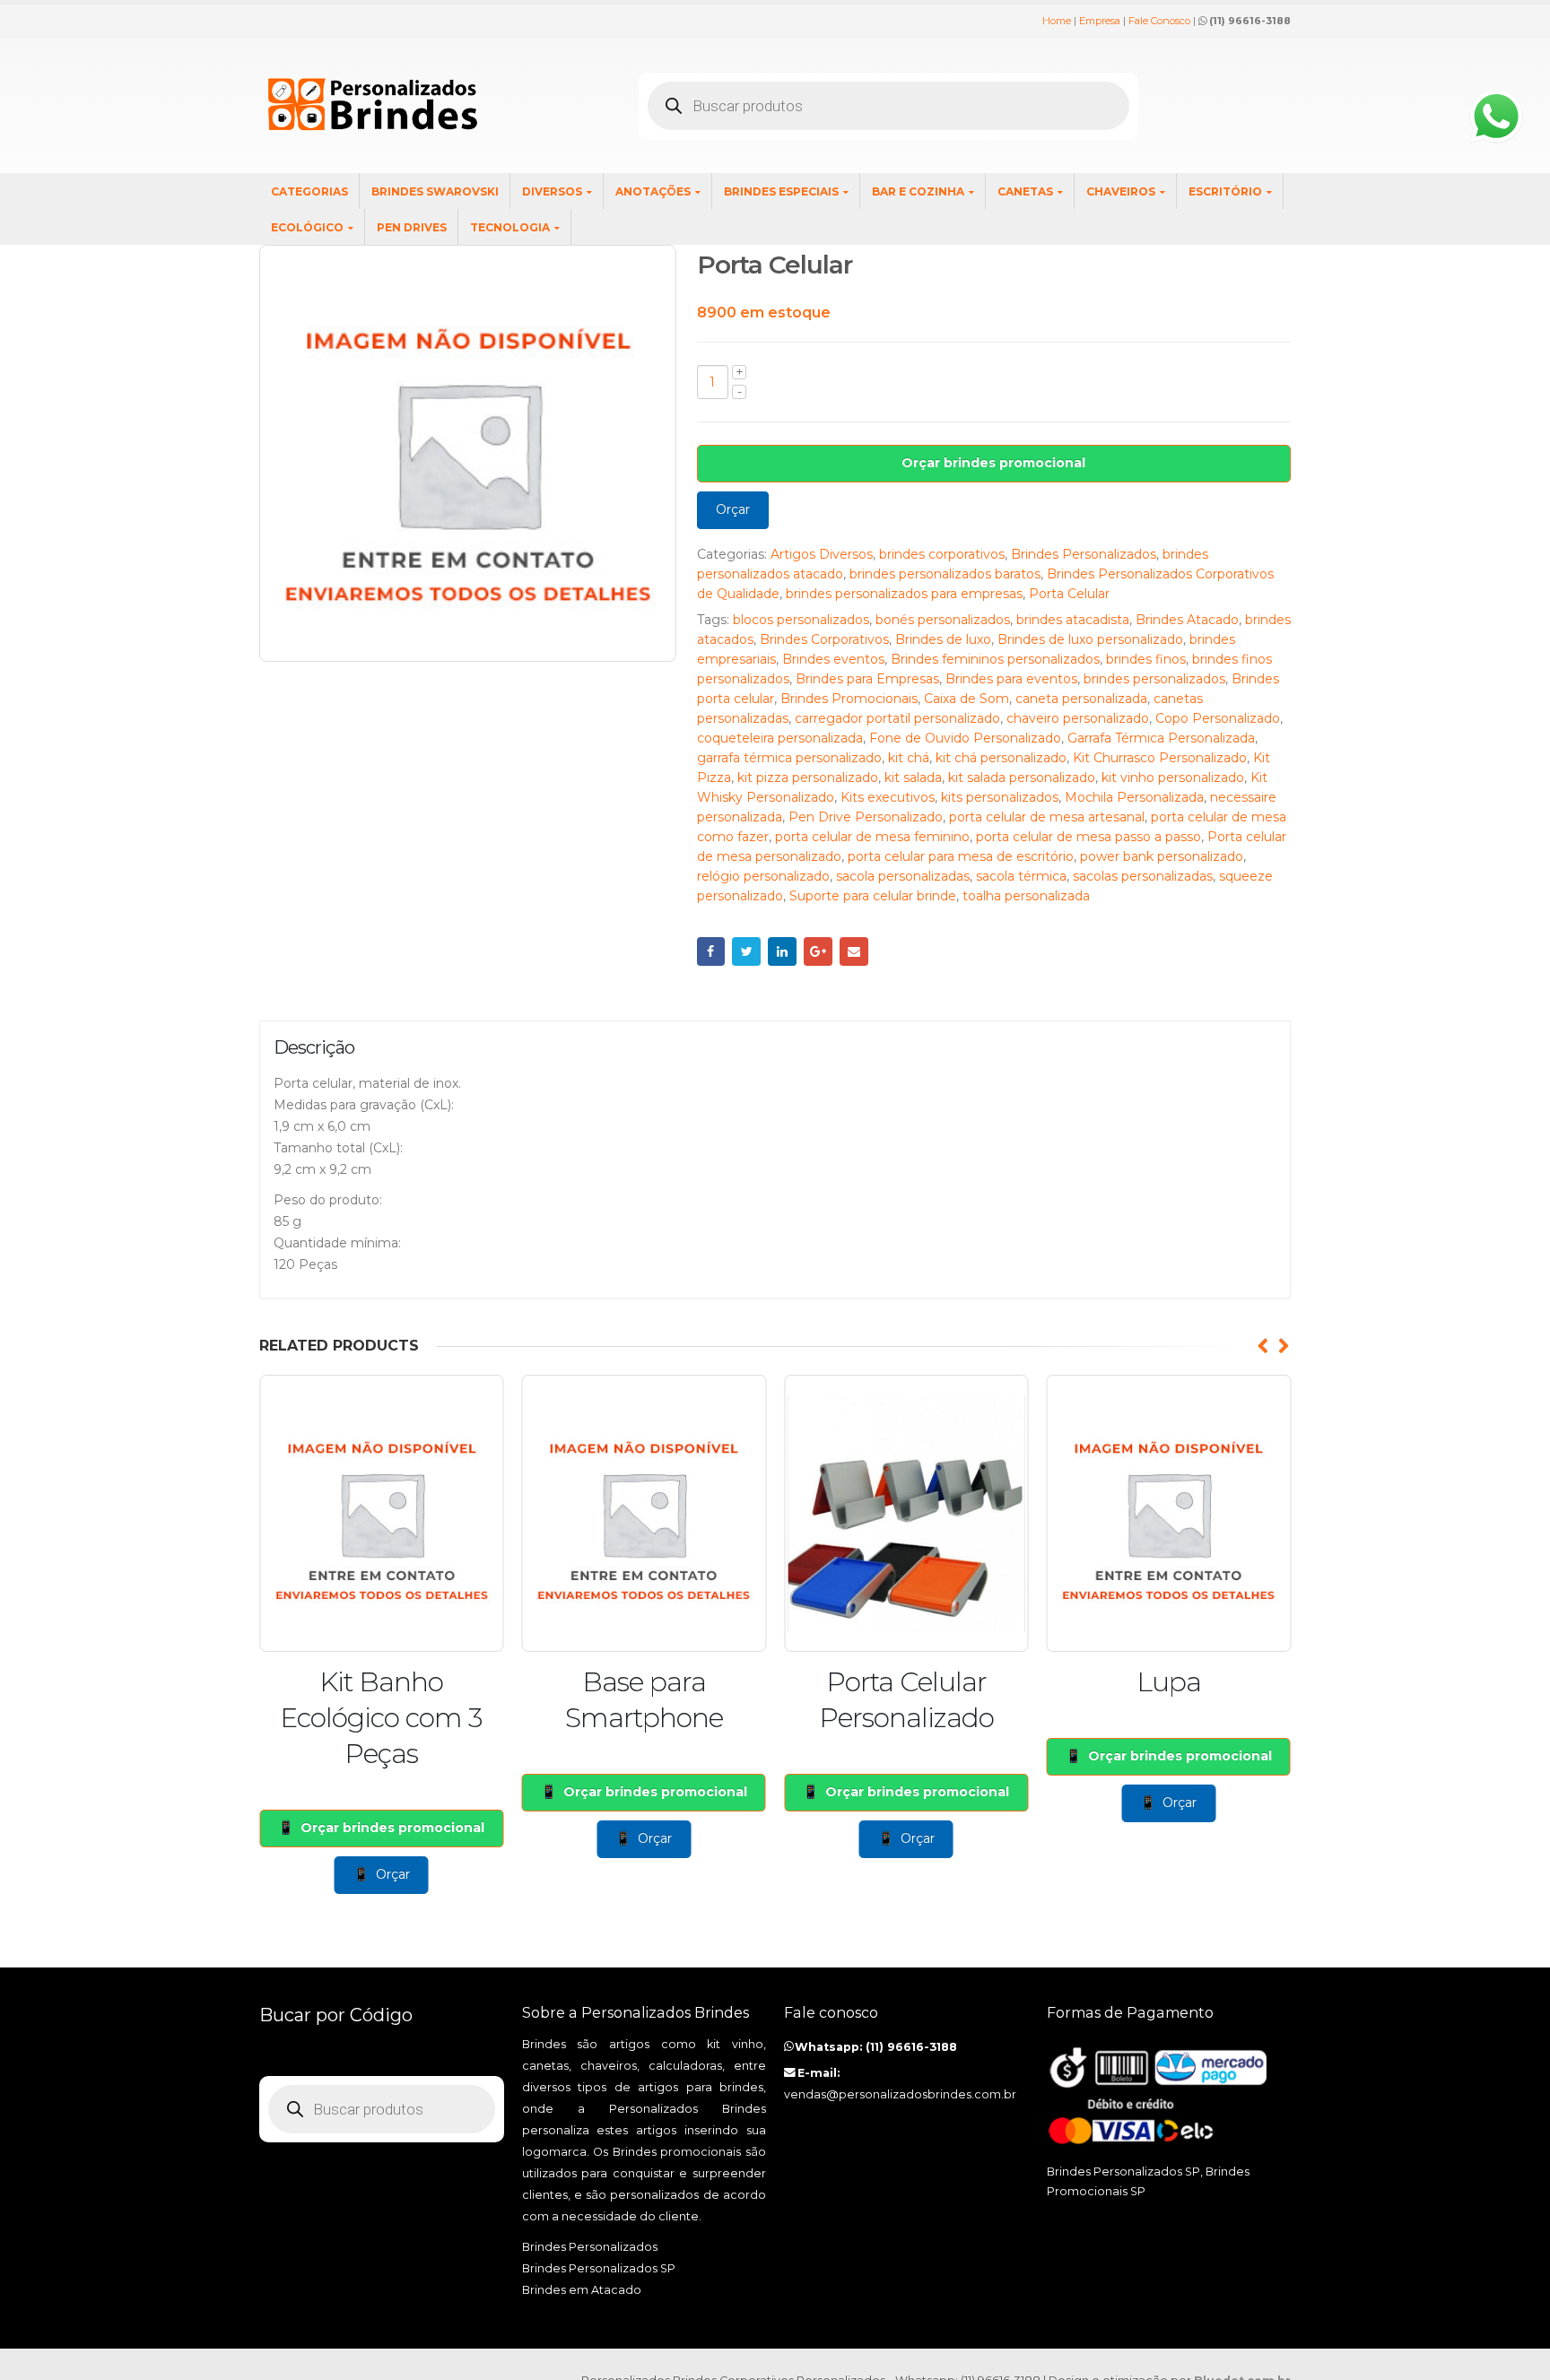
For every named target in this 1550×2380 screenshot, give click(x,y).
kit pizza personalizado (808, 777)
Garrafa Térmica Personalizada (1161, 738)
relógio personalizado (763, 876)
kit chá (909, 758)
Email (854, 951)
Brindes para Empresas (867, 679)
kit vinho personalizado (1173, 777)
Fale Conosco (1159, 21)
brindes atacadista (1073, 620)
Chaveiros (1121, 191)
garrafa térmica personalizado (789, 758)
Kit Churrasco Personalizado (1160, 758)
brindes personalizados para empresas (904, 594)
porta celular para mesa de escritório (961, 856)
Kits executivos (888, 797)
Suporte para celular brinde (873, 896)
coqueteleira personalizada (780, 738)
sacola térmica (1021, 876)
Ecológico (307, 227)
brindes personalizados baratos (945, 574)
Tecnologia (510, 227)
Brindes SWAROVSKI (435, 191)
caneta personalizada (1081, 699)
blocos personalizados (801, 620)
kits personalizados (1000, 797)
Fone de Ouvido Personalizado (965, 738)
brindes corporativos (942, 554)
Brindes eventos (833, 659)
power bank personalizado (1162, 856)
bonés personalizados (943, 620)
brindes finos (1146, 659)
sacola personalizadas (903, 876)
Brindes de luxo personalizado (1090, 639)
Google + (818, 951)
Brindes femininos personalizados (995, 659)
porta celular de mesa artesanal (1047, 817)
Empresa (1100, 21)
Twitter (746, 951)
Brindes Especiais (781, 191)
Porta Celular (1069, 594)
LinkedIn (782, 951)
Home (1057, 21)
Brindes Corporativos (824, 639)
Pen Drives (412, 227)
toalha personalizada (1026, 896)
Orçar (733, 509)
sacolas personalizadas (1143, 876)
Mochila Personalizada (1134, 797)
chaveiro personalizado (1078, 718)
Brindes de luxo (943, 639)
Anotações (653, 191)
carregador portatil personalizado (897, 718)
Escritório (1225, 191)
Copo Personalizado (1218, 718)
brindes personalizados (1154, 679)
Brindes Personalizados (1084, 554)
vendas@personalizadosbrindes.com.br (900, 2094)
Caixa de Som (967, 699)
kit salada (913, 777)
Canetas (1025, 191)
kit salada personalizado (1022, 777)
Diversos (552, 191)
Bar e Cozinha (918, 191)
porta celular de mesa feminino (872, 837)
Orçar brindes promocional (993, 463)
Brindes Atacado (1187, 620)
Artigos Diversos (822, 554)
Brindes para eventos (1011, 679)
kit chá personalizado (1001, 758)
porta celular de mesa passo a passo (1088, 837)
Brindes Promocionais (849, 699)
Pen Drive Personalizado (866, 817)
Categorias (309, 191)
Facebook (711, 951)
